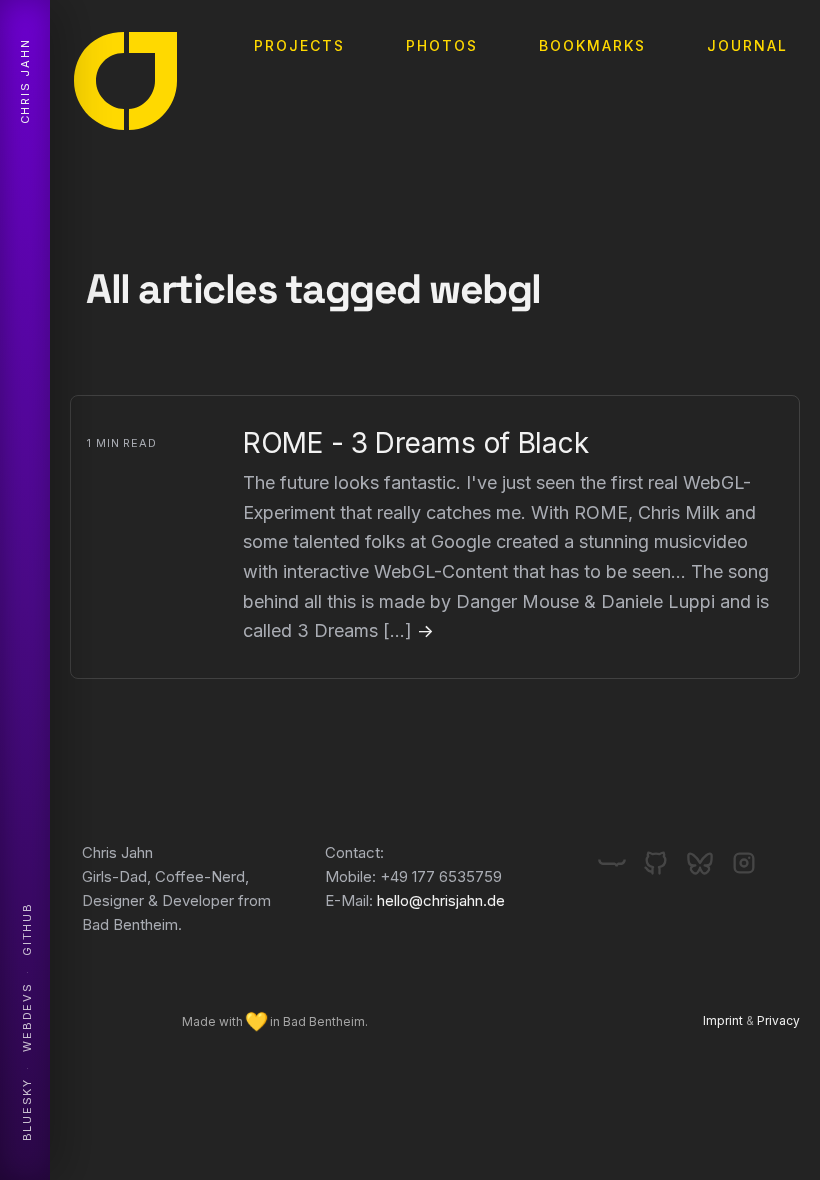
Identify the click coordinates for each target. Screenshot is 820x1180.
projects (299, 45)
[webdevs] (620, 855)
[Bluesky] (708, 855)
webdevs (27, 1017)
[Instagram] (744, 855)
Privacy (778, 1020)
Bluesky (27, 1110)
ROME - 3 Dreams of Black (415, 443)
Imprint (723, 1020)
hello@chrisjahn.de (441, 900)
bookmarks (592, 45)
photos (442, 45)
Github (27, 929)
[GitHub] (664, 855)
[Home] (125, 85)
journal (747, 45)
